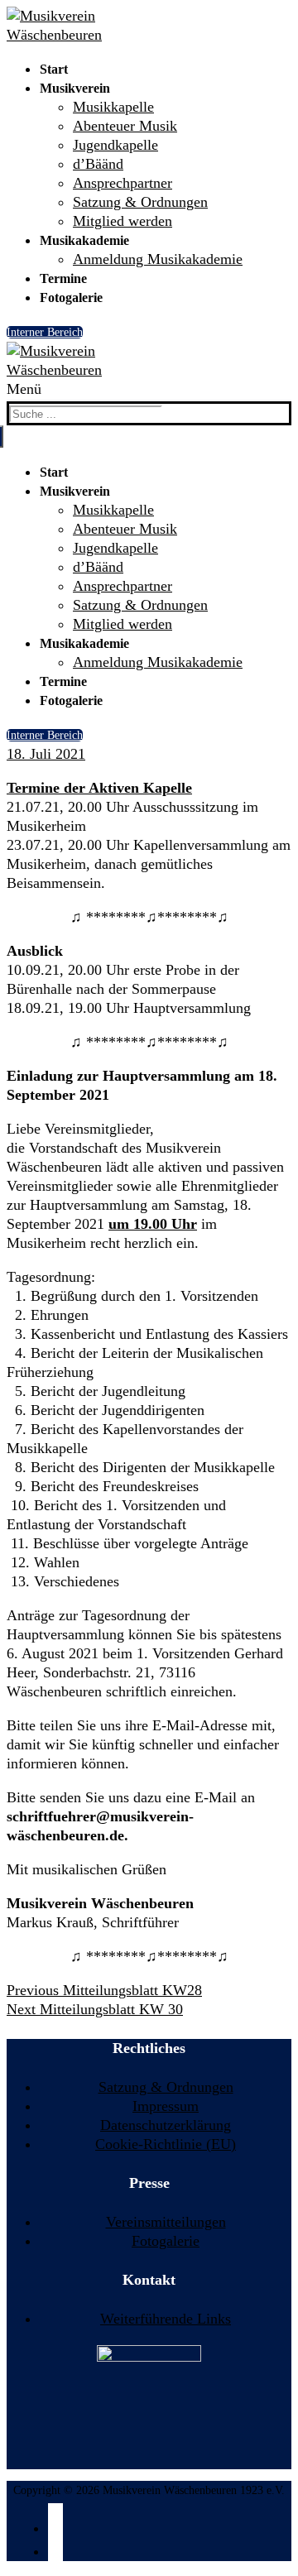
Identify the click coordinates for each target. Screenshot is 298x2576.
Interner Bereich (45, 332)
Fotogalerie (166, 2241)
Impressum (166, 2106)
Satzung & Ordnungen (166, 2087)
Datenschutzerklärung (166, 2125)
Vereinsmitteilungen (166, 2222)
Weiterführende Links (166, 2319)
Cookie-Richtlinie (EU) (166, 2144)
